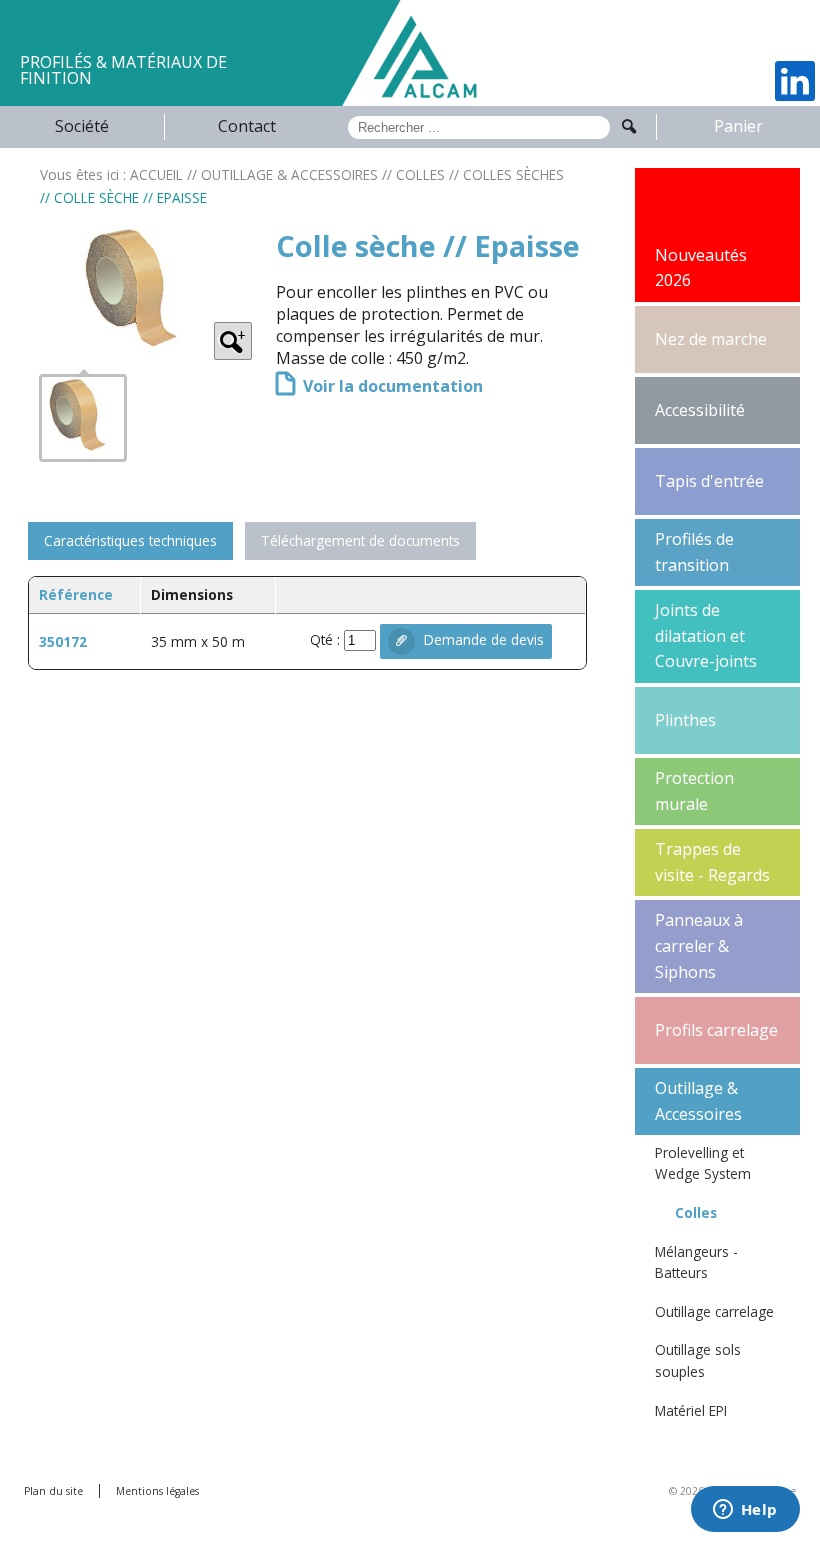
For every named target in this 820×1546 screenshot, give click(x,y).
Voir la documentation (389, 386)
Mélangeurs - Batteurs (696, 1262)
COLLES (420, 174)
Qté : (327, 639)
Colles (696, 1212)
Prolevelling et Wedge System (703, 1163)
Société (82, 126)
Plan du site (53, 1491)
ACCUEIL (156, 174)
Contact (247, 126)
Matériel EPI (691, 1410)
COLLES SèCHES (513, 174)
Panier (738, 126)
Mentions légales (157, 1491)
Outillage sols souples (698, 1360)
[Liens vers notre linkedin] (795, 81)
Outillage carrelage (714, 1311)
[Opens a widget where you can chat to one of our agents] (745, 1511)
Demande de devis (482, 639)
